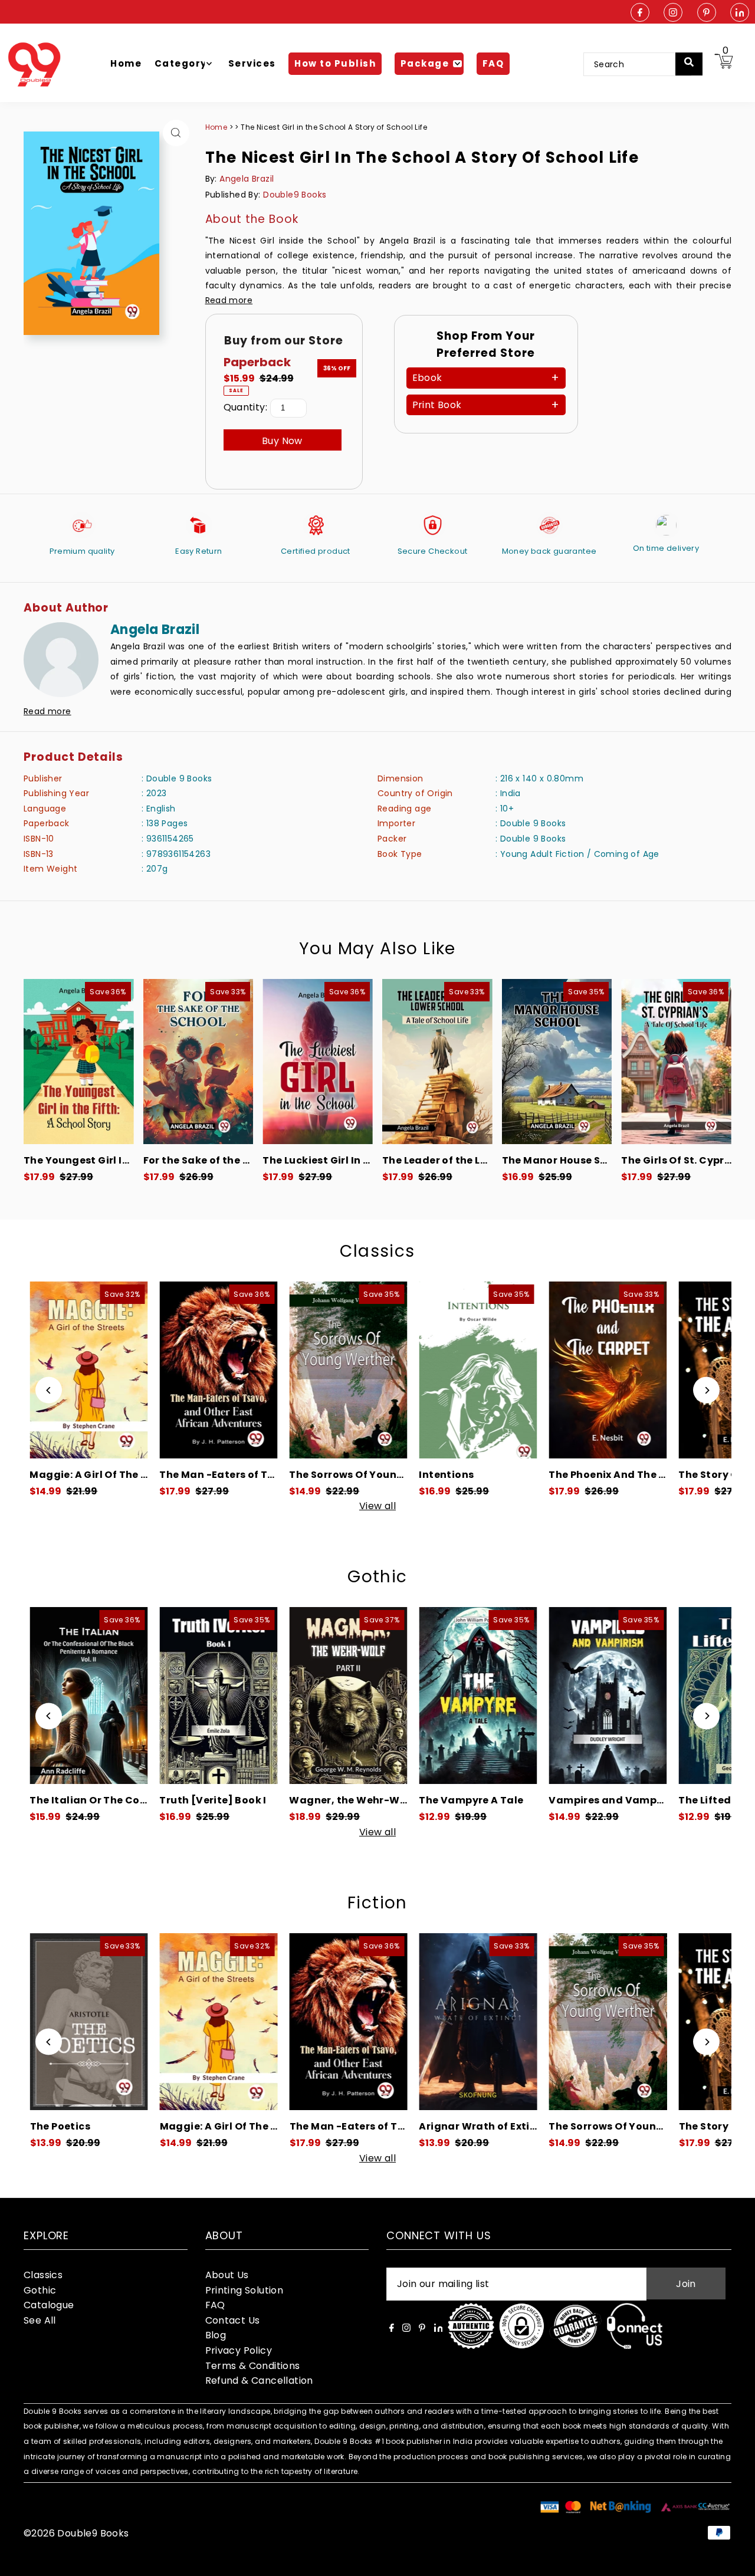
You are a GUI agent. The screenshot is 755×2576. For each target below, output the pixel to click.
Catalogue (49, 2305)
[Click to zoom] (176, 133)
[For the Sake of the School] (198, 1062)
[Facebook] (640, 13)
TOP (734, 2560)
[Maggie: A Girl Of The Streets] (106, 2022)
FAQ (215, 2305)
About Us (227, 2275)
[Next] (706, 1390)
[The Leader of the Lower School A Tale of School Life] (437, 1062)
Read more (229, 300)
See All (40, 2320)
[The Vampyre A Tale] (363, 1696)
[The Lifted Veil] (623, 1696)
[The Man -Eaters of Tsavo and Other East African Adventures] (104, 1370)
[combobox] (637, 64)
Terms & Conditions (253, 2366)
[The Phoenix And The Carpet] (493, 1370)
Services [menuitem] (252, 63)
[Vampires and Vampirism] (493, 1696)
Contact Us (233, 2320)
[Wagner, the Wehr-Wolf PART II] (234, 1696)
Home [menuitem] (126, 63)
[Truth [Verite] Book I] (104, 1696)
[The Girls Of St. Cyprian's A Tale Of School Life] (676, 1062)
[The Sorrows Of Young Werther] (234, 1370)
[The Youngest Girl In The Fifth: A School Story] (79, 1062)
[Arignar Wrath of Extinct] (366, 2022)
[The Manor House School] (557, 1062)
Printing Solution (244, 2290)
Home (216, 127)
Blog (216, 2335)
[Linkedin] (740, 13)
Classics (377, 1251)
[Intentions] (363, 1370)
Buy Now (282, 441)
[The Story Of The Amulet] (623, 1370)
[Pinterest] (707, 13)
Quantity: (246, 407)
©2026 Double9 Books (76, 2533)
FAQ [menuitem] (493, 63)
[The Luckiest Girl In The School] (318, 1062)
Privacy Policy (239, 2350)
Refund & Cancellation (259, 2380)
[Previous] (49, 1390)
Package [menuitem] (425, 63)
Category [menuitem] (181, 63)
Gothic (377, 1577)
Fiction (377, 1903)
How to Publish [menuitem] (335, 63)
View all (377, 1506)
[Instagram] (673, 13)
